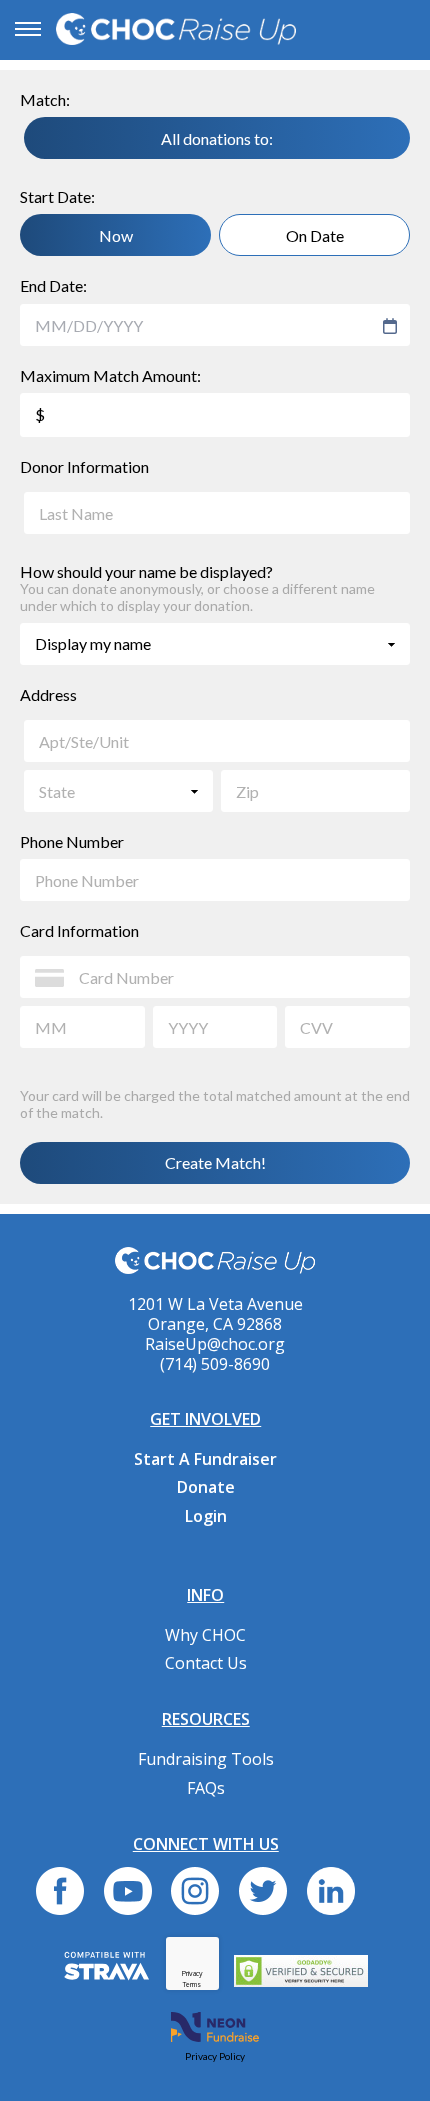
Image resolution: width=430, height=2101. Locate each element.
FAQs (206, 1788)
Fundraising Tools (206, 1759)
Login (206, 1516)
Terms (192, 1984)
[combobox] (205, 326)
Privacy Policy (215, 2056)
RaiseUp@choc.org (215, 1344)
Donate (206, 1487)
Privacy (192, 1973)
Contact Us (206, 1663)
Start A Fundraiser (205, 1459)
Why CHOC (205, 1635)
